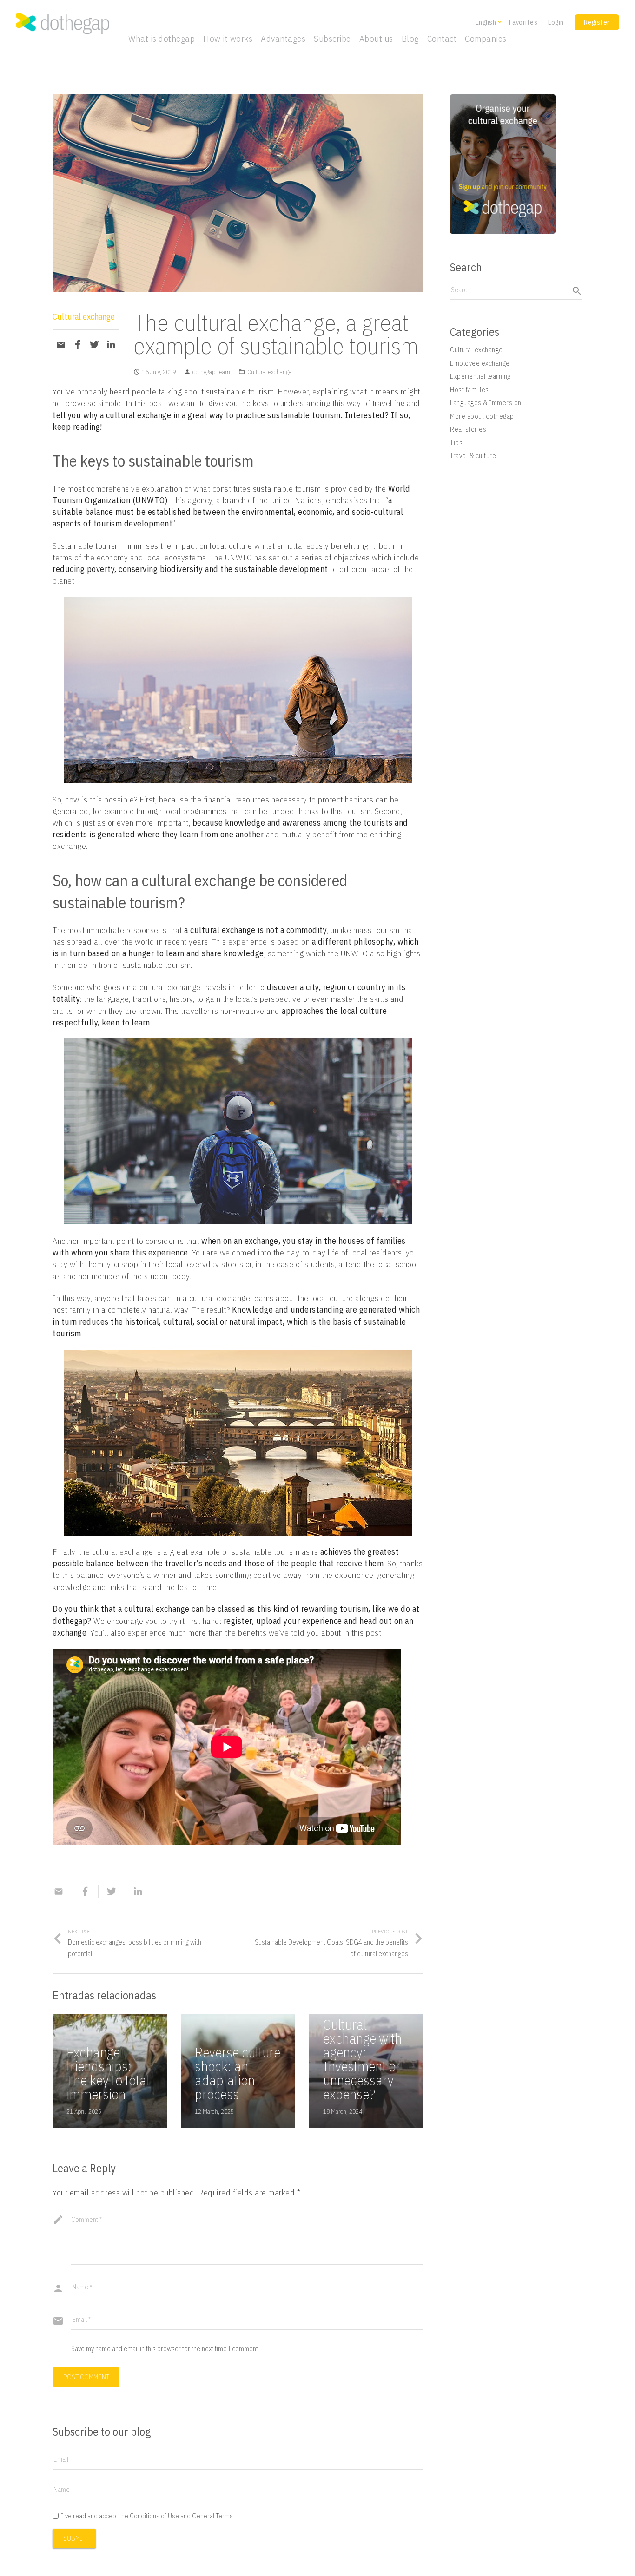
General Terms (212, 2516)
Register (597, 22)
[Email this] (61, 345)
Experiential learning (480, 376)
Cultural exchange (84, 317)
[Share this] (78, 345)
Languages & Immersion (486, 403)
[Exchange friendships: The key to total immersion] (110, 2071)
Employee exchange (480, 363)
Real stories (468, 429)
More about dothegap (482, 416)
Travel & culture (473, 456)
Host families (470, 390)
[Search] (573, 291)
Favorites (523, 22)
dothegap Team (211, 372)
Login (556, 22)
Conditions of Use (154, 2516)
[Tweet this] (94, 345)
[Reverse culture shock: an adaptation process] (238, 2071)
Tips (456, 443)
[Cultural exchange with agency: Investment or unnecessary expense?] (366, 2071)
